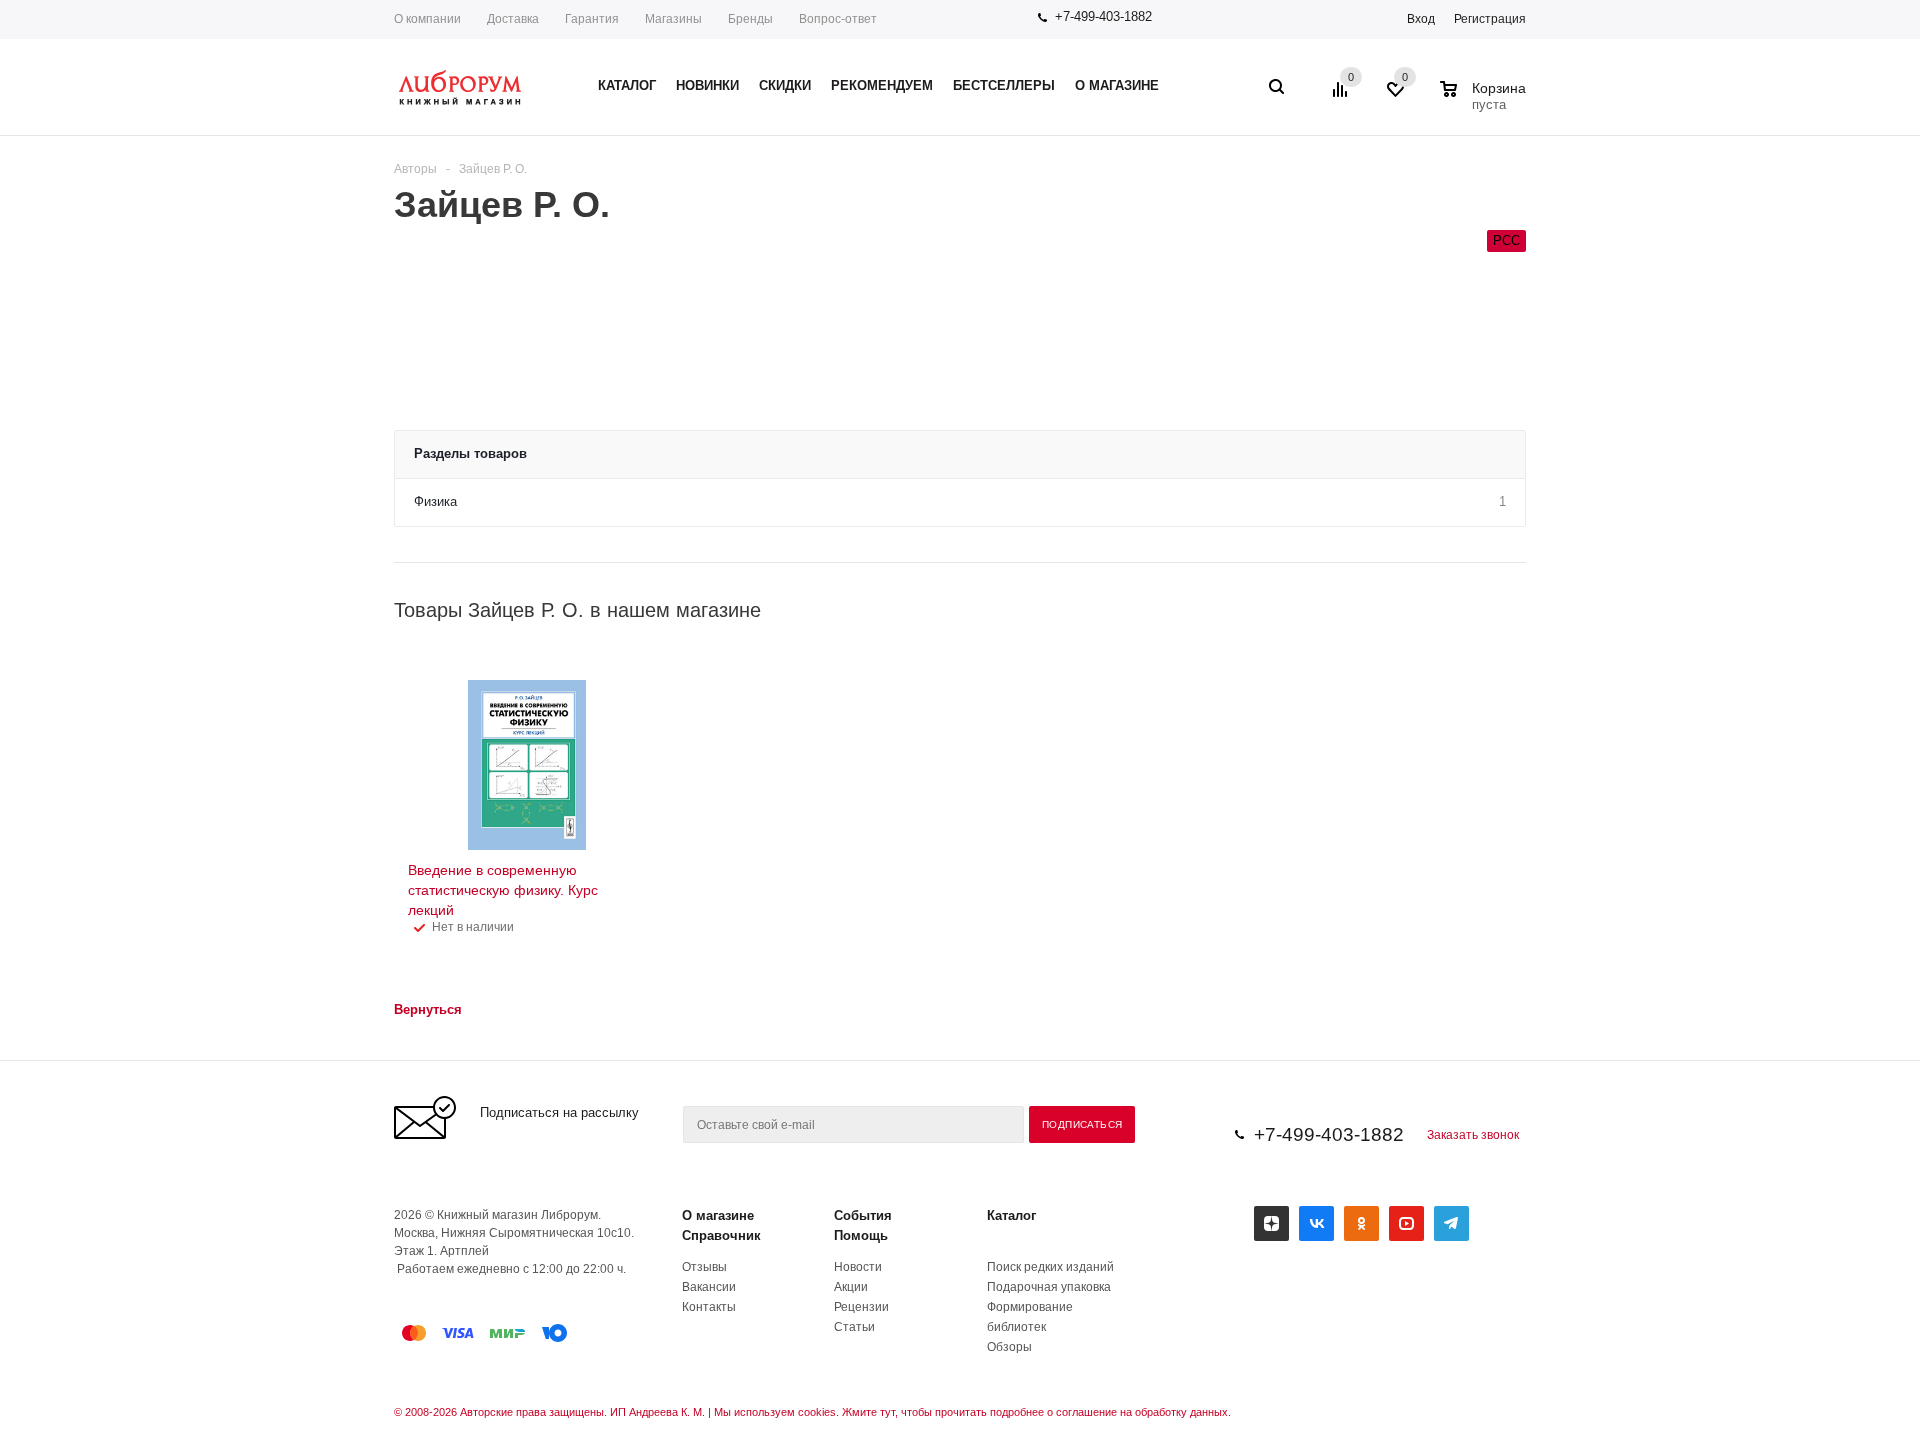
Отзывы (704, 1267)
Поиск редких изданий (1050, 1267)
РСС (1506, 240)
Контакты (709, 1307)
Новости (858, 1267)
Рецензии (861, 1307)
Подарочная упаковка (1049, 1287)
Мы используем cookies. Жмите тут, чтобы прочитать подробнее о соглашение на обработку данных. (972, 1412)
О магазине (718, 1215)
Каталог (1011, 1215)
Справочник (721, 1235)
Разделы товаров (470, 453)
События (863, 1215)
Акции (851, 1287)
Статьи (854, 1327)
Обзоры (1009, 1347)
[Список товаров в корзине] (1485, 102)
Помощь (861, 1235)
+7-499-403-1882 (1103, 16)
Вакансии (709, 1287)
